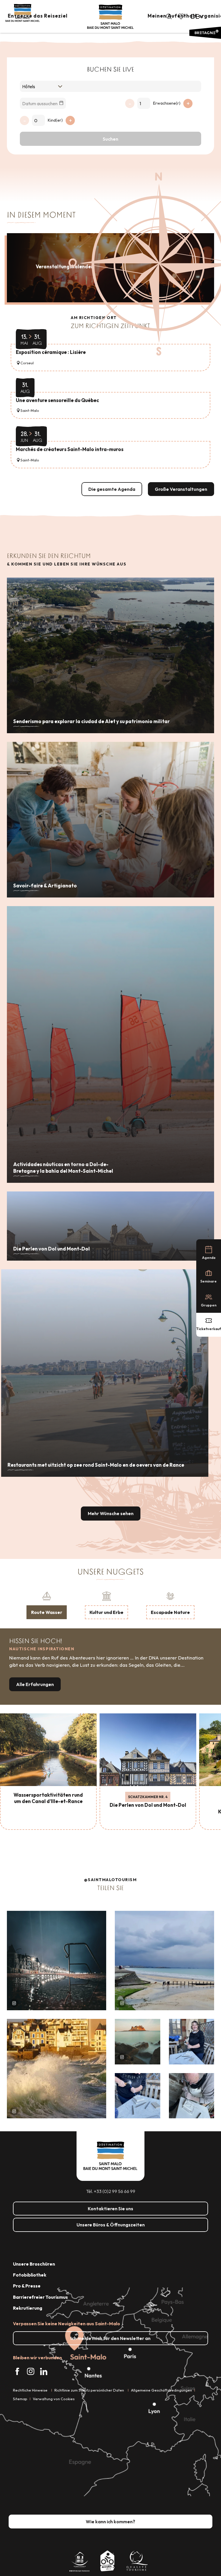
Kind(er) (55, 120)
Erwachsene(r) (167, 103)
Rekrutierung (28, 2308)
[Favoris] (182, 16)
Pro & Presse (27, 2286)
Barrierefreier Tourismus (40, 2297)
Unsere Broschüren (34, 2264)
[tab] (47, 1605)
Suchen (110, 139)
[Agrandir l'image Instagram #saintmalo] (57, 1961)
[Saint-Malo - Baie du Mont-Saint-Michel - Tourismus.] (110, 17)
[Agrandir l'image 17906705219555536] (57, 2069)
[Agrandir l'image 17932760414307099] (138, 2042)
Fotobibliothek (30, 2275)
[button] (169, 16)
